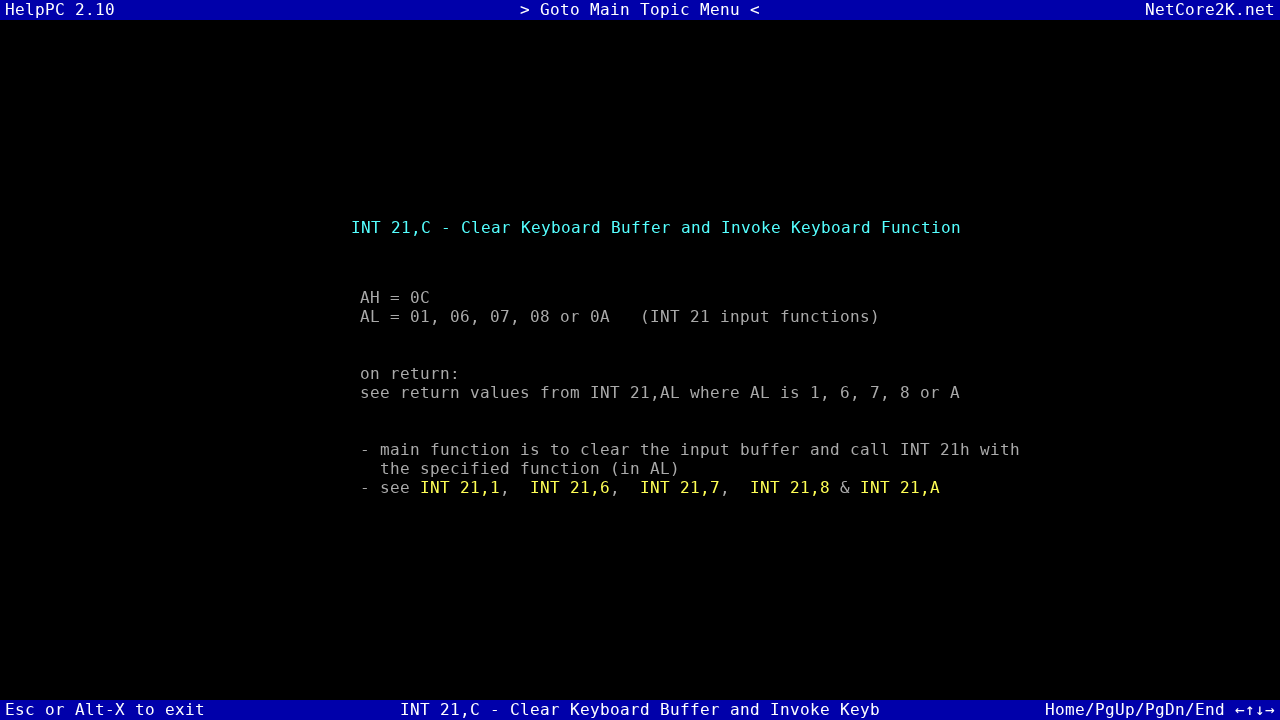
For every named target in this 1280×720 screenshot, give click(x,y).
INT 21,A (900, 487)
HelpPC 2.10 (60, 9)
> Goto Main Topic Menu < (640, 9)
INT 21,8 (790, 487)
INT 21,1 (460, 487)
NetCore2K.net (1210, 9)
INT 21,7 (680, 487)
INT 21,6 (570, 487)
